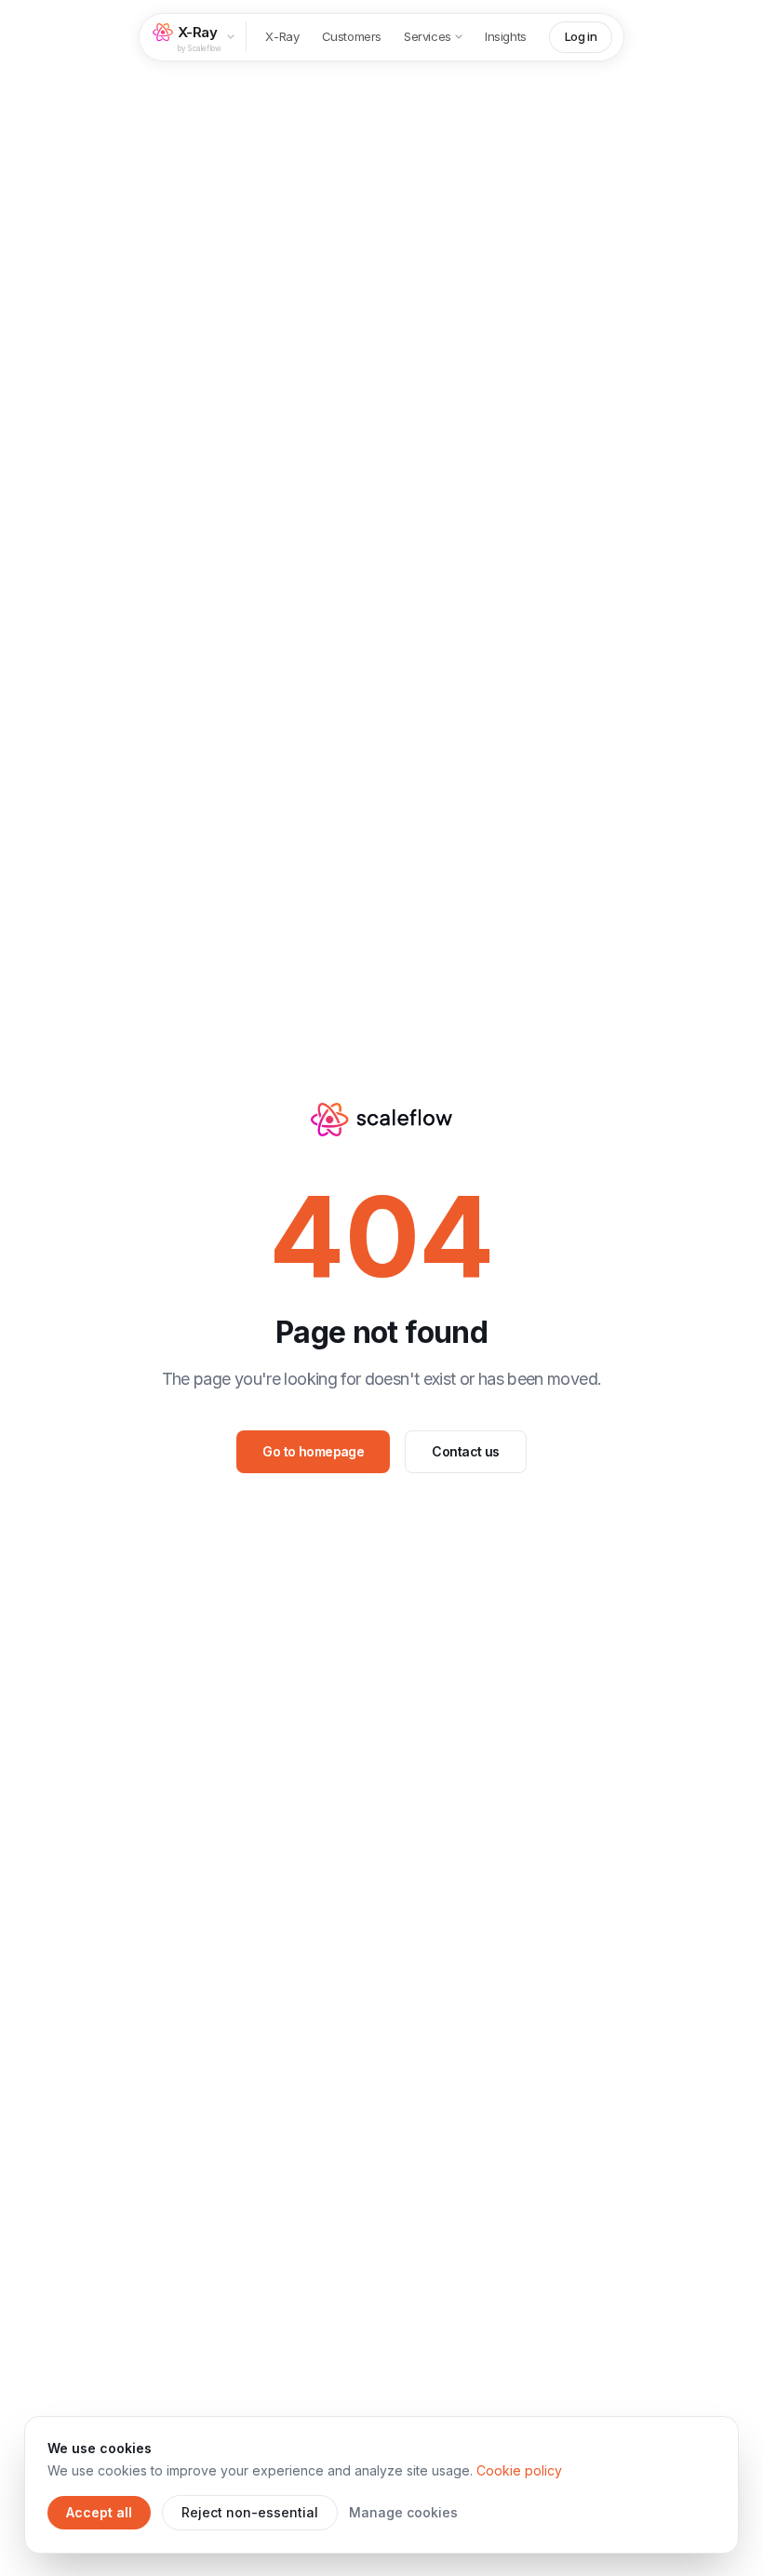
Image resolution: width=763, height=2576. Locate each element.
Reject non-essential (250, 2512)
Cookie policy (519, 2470)
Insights (506, 36)
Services (428, 36)
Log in (581, 36)
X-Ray (282, 36)
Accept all (99, 2512)
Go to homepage (313, 1451)
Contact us (465, 1451)
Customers (352, 36)
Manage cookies (403, 2512)
